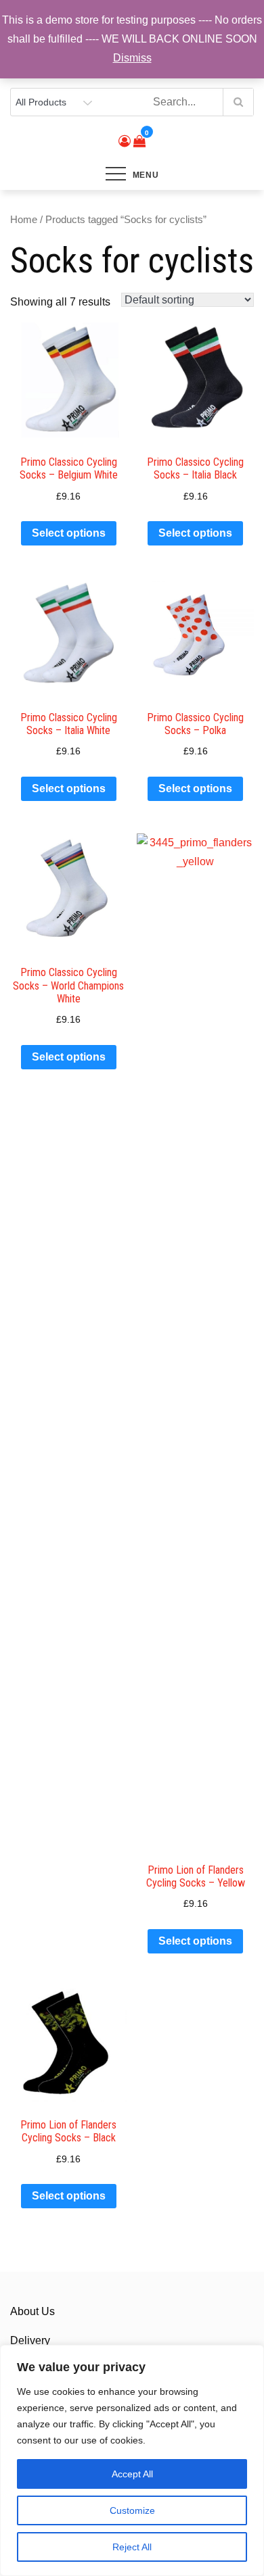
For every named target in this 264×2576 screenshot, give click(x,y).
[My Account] (125, 141)
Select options (69, 533)
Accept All (132, 2474)
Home (24, 220)
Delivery (30, 2340)
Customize (132, 2510)
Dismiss (132, 58)
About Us (32, 2311)
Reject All (132, 2547)
